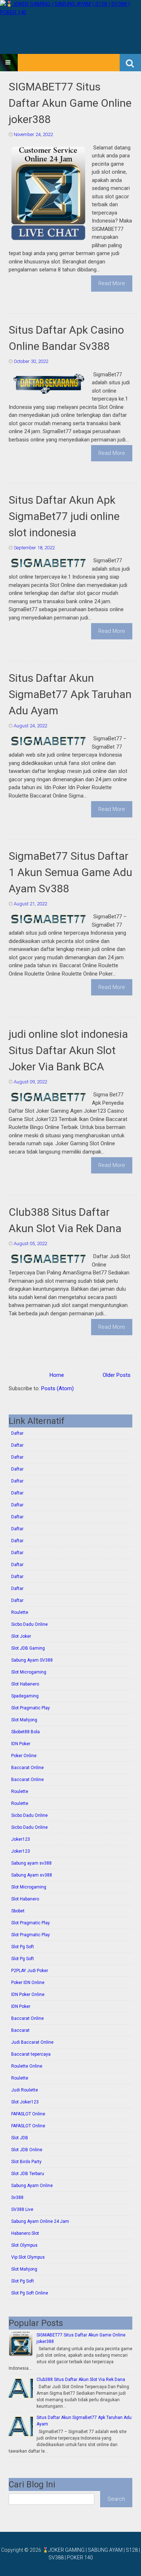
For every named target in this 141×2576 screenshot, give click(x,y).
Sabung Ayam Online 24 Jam (40, 2221)
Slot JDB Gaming (28, 1648)
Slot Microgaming (29, 1672)
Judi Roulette (25, 2090)
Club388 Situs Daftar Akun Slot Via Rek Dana (65, 1220)
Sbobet (18, 1911)
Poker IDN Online (28, 1983)
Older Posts (117, 1375)
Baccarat (20, 2030)
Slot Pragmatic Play (31, 1708)
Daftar (17, 1433)
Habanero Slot (25, 2233)
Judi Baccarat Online (32, 2042)
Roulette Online (27, 2066)
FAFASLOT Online (28, 2114)
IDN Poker (21, 1744)
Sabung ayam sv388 (31, 1863)
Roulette (20, 1612)
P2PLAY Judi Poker (30, 1971)
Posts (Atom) (57, 1388)
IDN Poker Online (28, 1995)
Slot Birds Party (26, 2162)
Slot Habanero (25, 1684)
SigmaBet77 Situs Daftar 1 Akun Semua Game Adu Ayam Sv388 (70, 872)
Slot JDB (20, 2138)
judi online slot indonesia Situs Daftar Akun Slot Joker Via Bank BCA (68, 1050)
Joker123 (21, 1839)
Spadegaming (25, 1696)
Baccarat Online (27, 1768)
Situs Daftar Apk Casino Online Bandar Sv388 (66, 338)
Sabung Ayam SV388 (32, 1660)
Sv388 (17, 2198)
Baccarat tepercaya (31, 2054)
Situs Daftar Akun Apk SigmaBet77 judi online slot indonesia (64, 516)
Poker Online (24, 1756)
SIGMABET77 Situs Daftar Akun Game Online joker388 (70, 103)
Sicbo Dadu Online (29, 1624)
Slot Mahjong (24, 1720)
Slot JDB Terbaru (28, 2174)
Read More (112, 283)
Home (57, 1375)
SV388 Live (22, 2209)
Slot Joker (21, 1636)
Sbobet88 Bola (25, 1732)
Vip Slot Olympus (28, 2257)
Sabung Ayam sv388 (32, 1875)
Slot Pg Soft (23, 1947)
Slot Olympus (24, 2245)
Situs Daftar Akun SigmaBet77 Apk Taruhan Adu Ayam (70, 694)
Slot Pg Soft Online (30, 2293)
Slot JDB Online (27, 2150)
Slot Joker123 (25, 2102)
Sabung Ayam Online (32, 2186)
